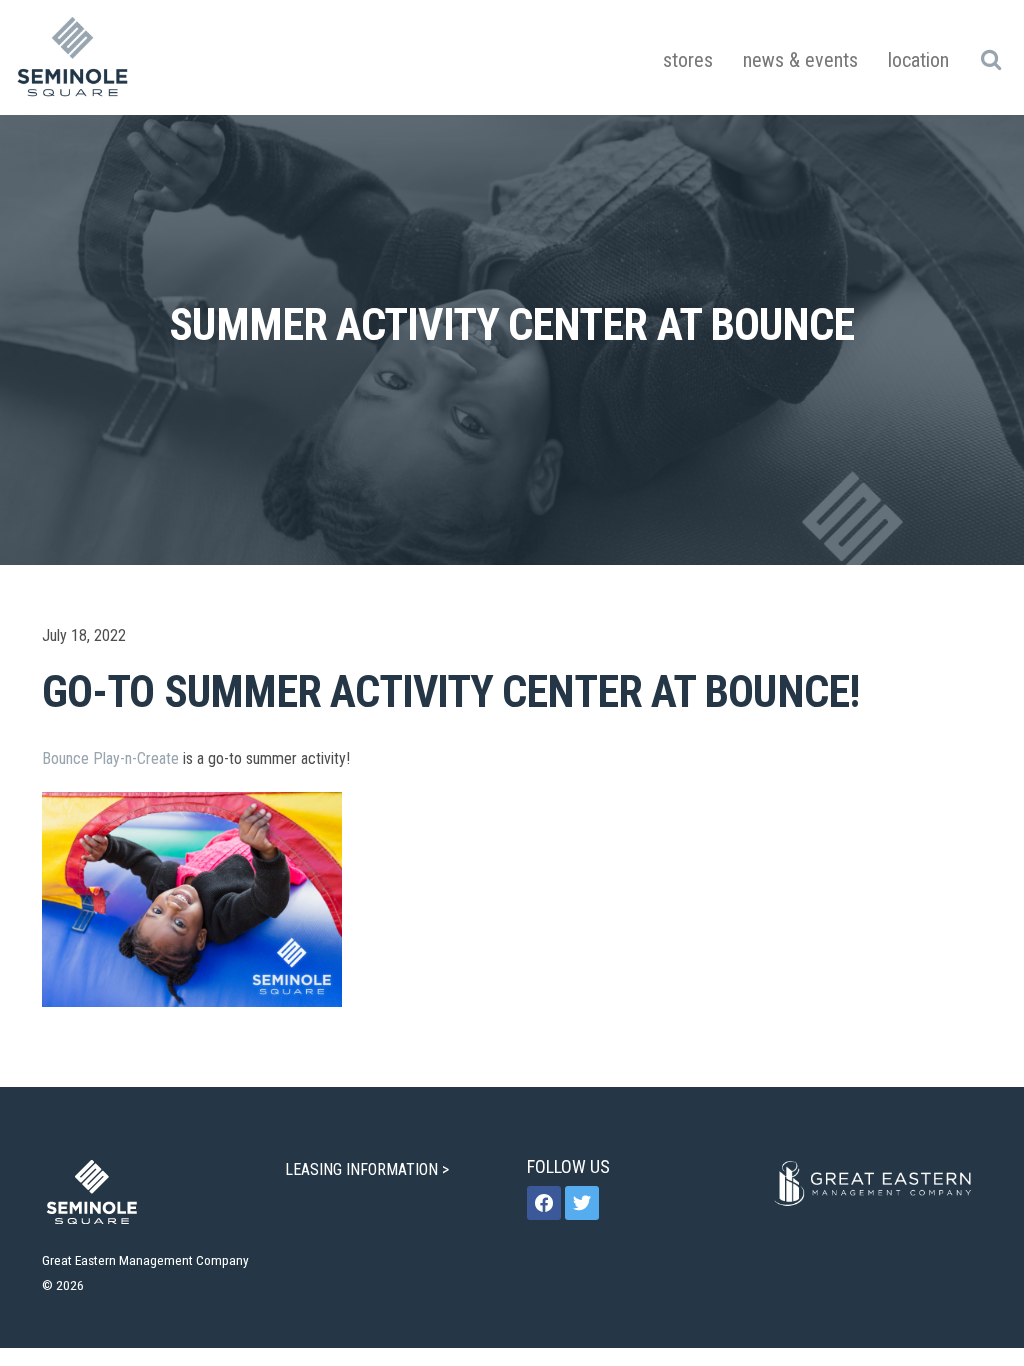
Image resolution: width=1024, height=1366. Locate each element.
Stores (688, 60)
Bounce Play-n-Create (110, 758)
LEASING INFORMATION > (369, 1169)
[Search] (990, 59)
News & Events (800, 60)
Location (918, 60)
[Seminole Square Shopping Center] (73, 57)
